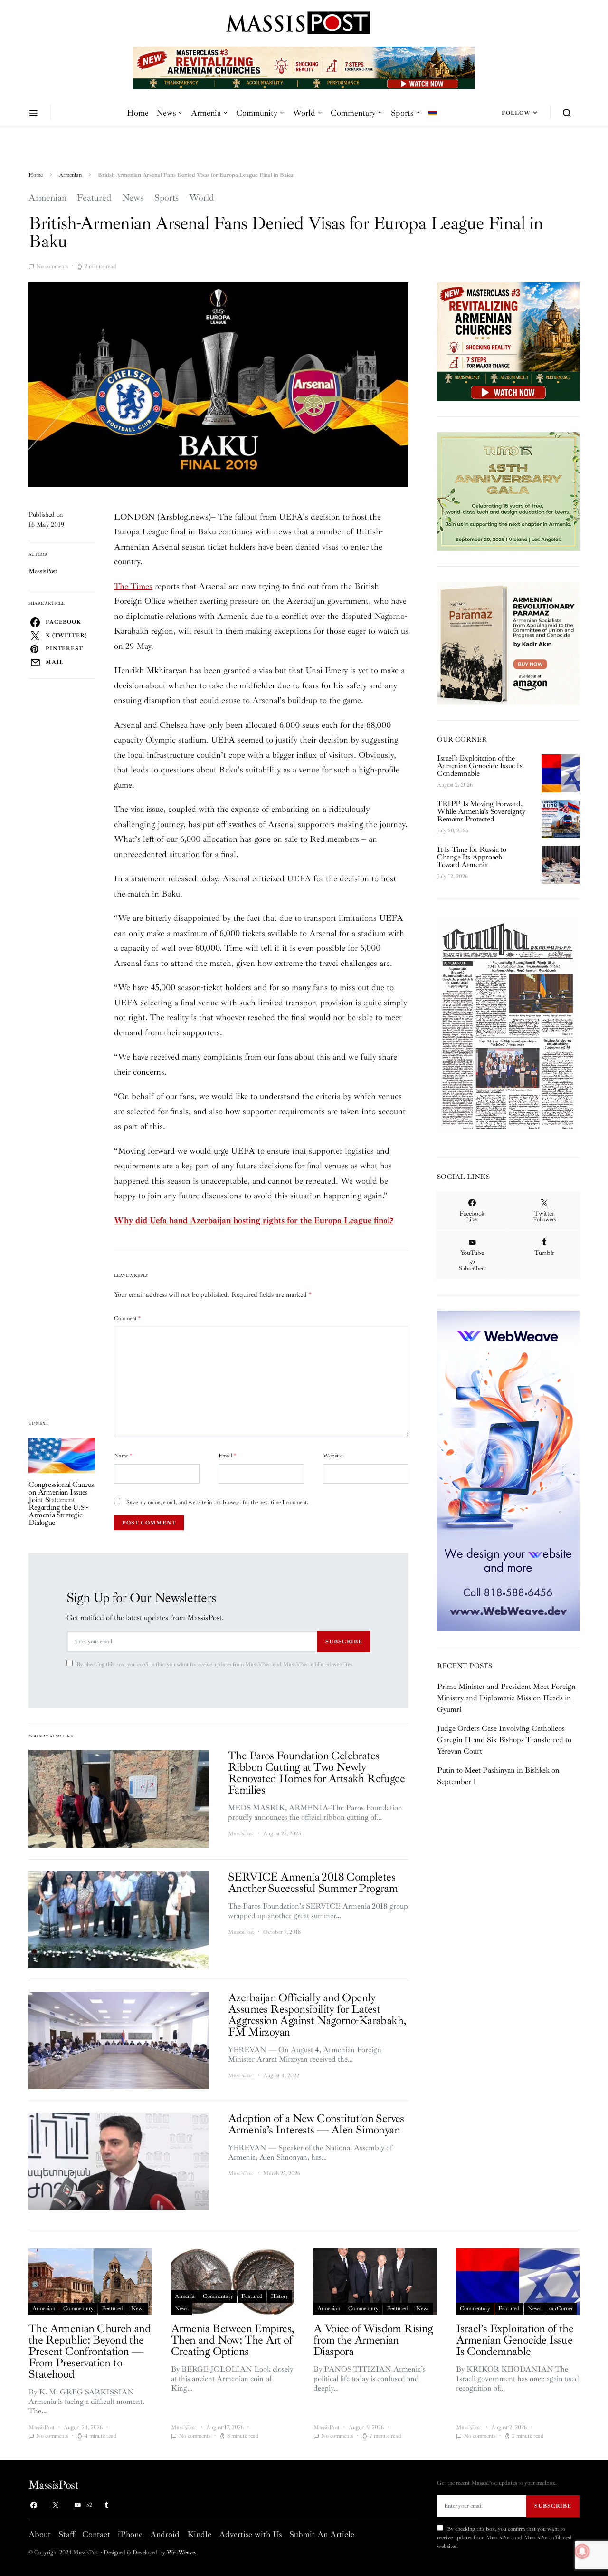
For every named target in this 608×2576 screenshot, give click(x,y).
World (304, 113)
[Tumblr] (106, 2505)
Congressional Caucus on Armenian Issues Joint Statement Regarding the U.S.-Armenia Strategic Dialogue (61, 1504)
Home (138, 113)
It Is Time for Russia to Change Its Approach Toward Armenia (471, 857)
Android (165, 2534)
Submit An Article (322, 2534)
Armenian (70, 175)
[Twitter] (56, 2505)
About (40, 2534)
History (280, 2296)
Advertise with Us (250, 2534)
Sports (402, 113)
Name (123, 1456)
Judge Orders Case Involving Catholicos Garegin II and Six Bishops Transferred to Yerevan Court (504, 1740)
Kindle (199, 2534)
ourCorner (561, 2309)
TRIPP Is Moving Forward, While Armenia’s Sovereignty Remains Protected (481, 811)
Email (227, 1456)
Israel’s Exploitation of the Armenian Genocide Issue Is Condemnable (480, 766)
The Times (133, 586)
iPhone (130, 2534)
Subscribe (344, 1641)
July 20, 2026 (453, 831)
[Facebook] (34, 2505)
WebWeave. (181, 2552)
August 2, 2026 (455, 785)
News (166, 113)
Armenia (206, 113)
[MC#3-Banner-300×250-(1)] (508, 341)
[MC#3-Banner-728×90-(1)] (304, 67)
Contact (96, 2534)
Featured (94, 198)
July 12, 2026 (452, 876)
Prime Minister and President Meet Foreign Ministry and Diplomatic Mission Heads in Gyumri (506, 1698)
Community (257, 113)
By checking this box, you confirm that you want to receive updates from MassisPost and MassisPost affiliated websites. (215, 1664)
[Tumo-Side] (508, 491)
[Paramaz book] (508, 643)
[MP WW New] (508, 1470)
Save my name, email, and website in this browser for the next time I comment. (217, 1502)
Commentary (353, 113)
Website (333, 1456)
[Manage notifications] (582, 2551)
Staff (66, 2534)
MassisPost (43, 571)
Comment (127, 1318)
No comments (52, 266)
